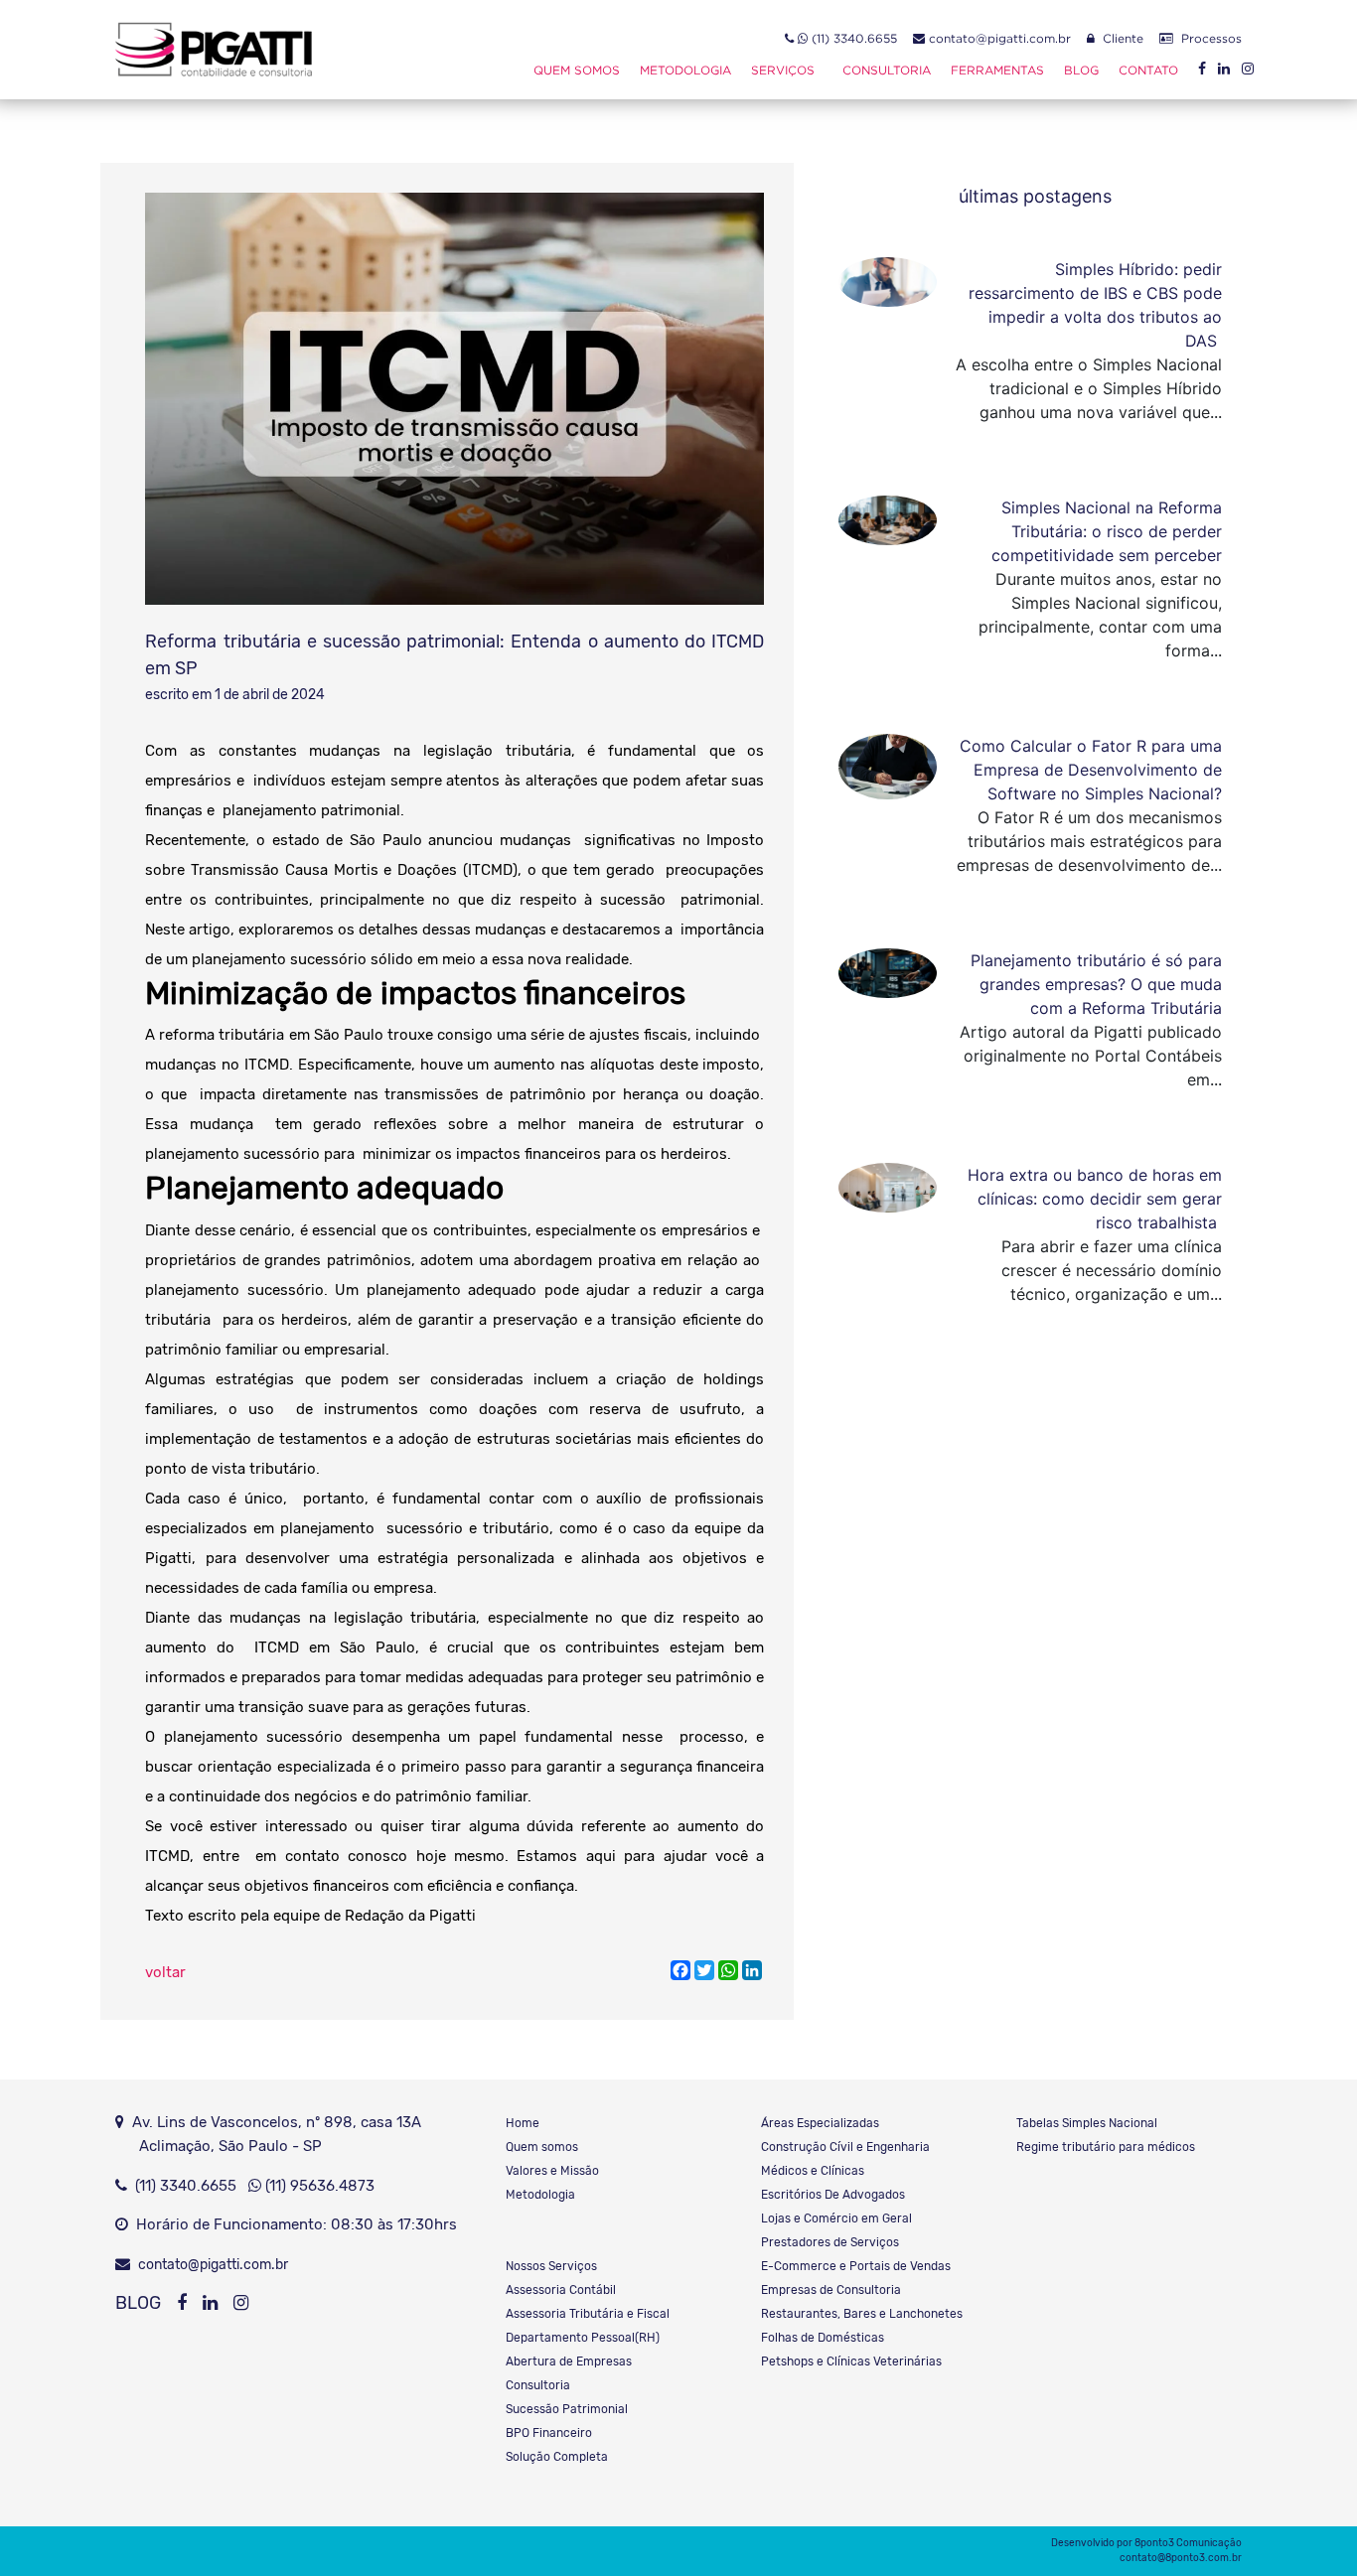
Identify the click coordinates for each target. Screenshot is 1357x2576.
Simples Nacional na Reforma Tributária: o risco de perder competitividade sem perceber (1107, 531)
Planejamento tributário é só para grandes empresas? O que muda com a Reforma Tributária (1096, 984)
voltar (165, 1972)
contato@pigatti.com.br (998, 38)
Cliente (1119, 38)
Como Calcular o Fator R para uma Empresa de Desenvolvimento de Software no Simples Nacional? (1091, 770)
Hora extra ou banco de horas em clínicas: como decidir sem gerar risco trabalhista (1095, 1199)
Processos (1207, 38)
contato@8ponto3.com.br (1181, 2558)
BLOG (138, 2303)
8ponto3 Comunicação (1188, 2543)
